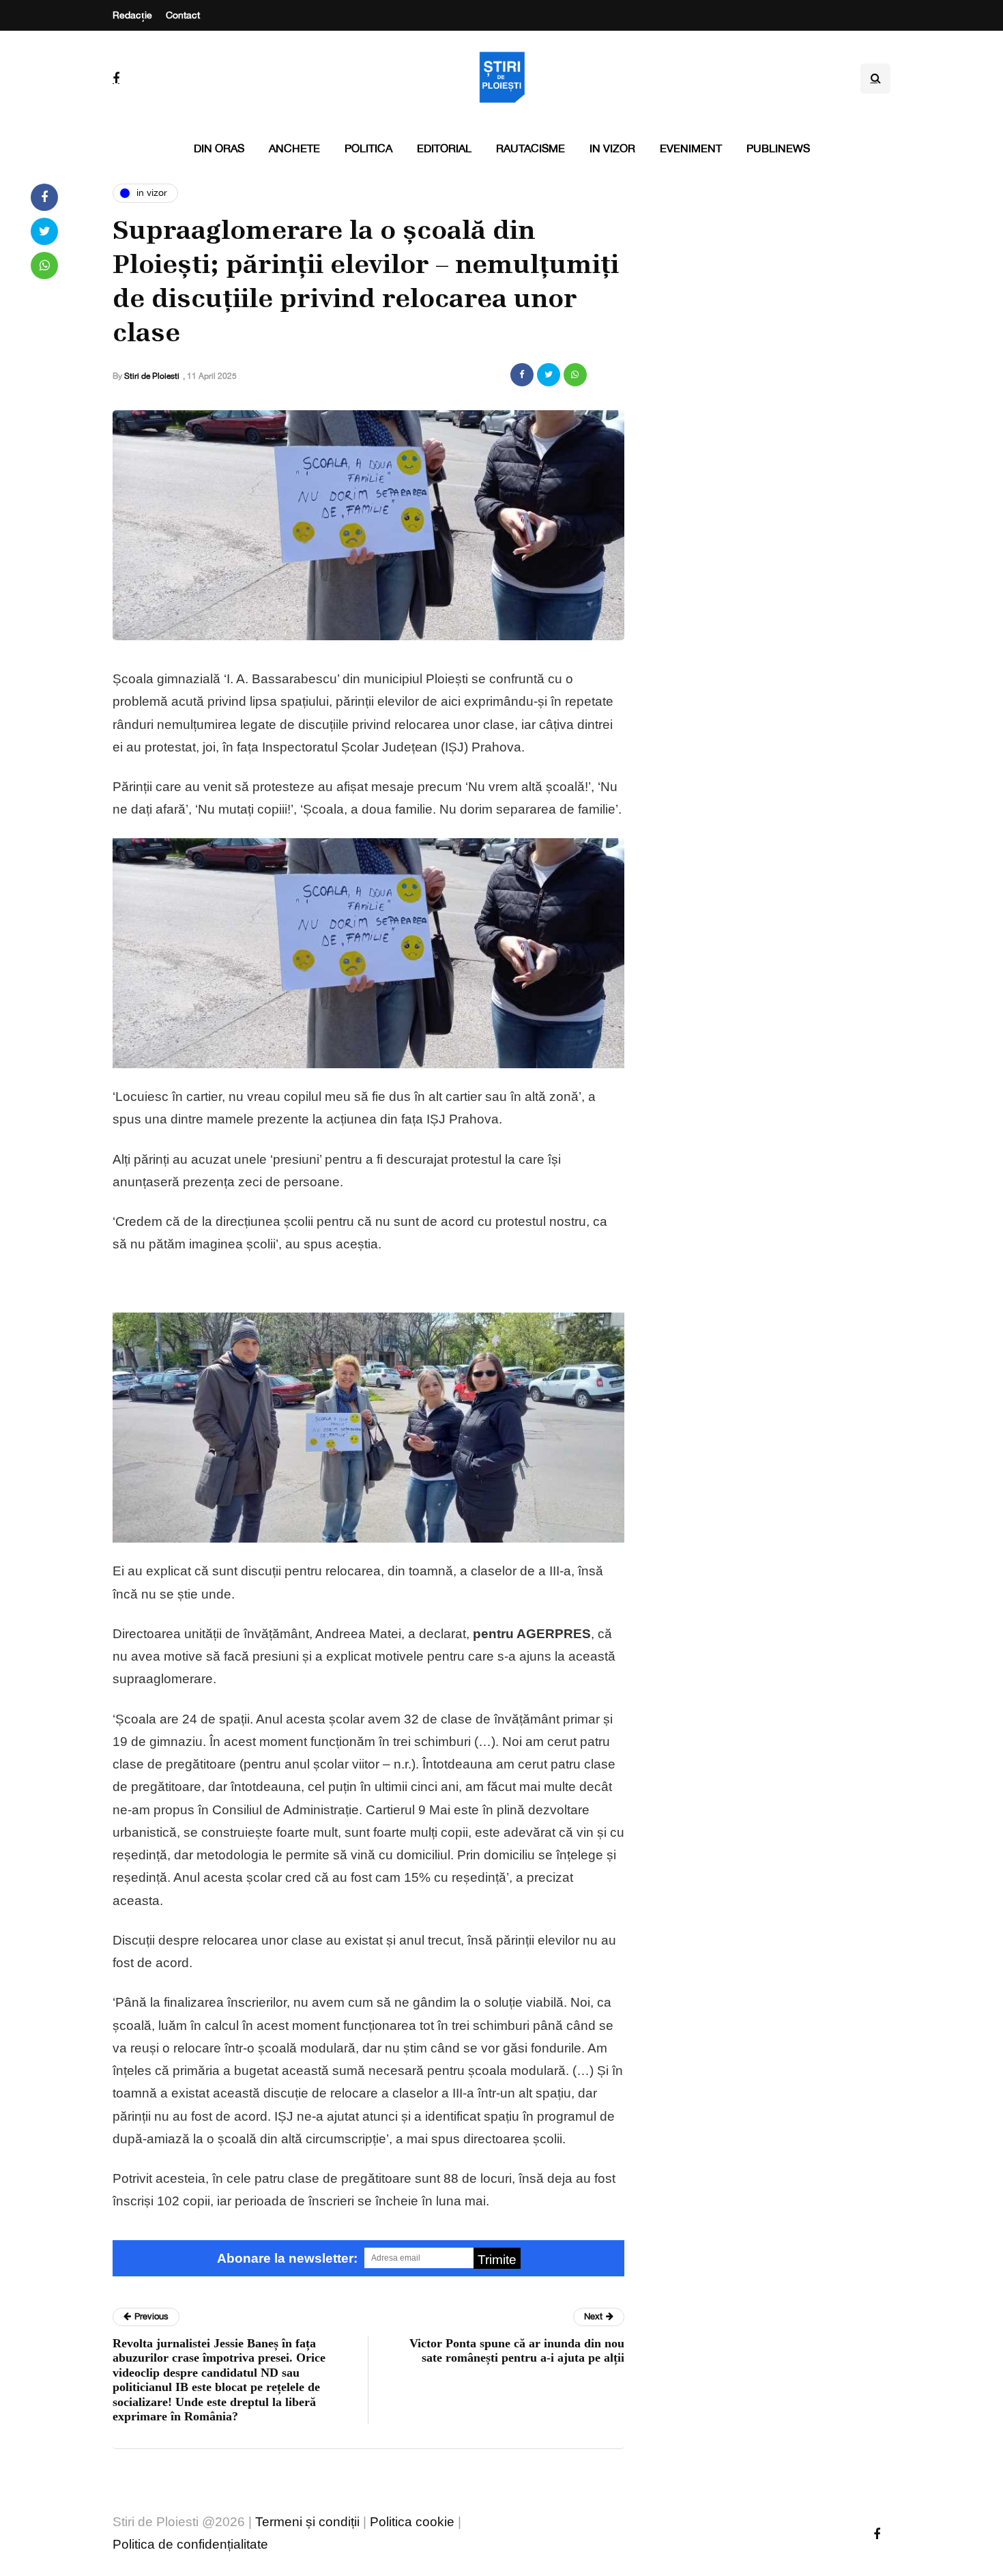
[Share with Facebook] (522, 375)
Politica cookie (412, 2522)
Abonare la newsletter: (287, 2258)
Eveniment (691, 148)
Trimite (497, 2260)
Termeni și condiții (307, 2522)
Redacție (132, 15)
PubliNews (778, 148)
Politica (368, 148)
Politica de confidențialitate (190, 2544)
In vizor (612, 148)
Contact (183, 15)
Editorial (444, 148)
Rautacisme (530, 148)
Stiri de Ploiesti (152, 376)
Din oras (219, 148)
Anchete (294, 148)
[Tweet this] (549, 375)
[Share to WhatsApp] (575, 375)
